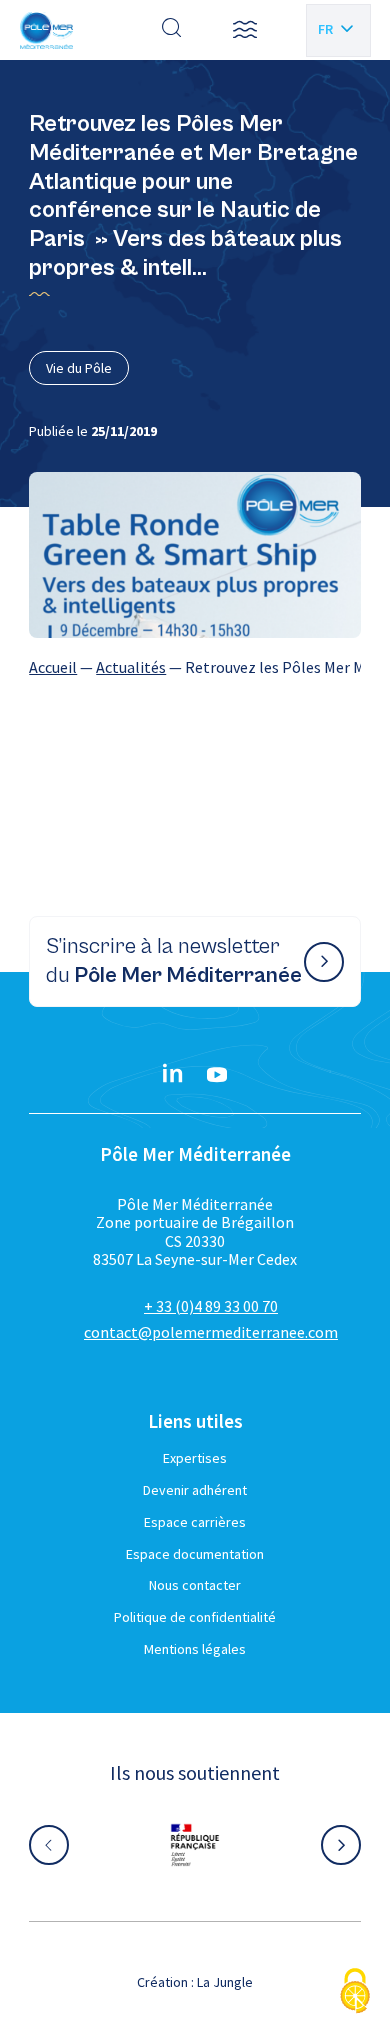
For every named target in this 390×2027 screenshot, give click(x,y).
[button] (245, 30)
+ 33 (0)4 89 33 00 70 (211, 1306)
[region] (195, 667)
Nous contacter (195, 1585)
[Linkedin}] (173, 1075)
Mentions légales (195, 1649)
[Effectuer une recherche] (172, 30)
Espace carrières (195, 1522)
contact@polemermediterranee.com (211, 1332)
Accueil (53, 667)
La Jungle (225, 1982)
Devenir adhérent (195, 1490)
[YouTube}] (217, 1075)
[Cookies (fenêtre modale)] (355, 1992)
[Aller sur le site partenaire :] (195, 1845)
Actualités (131, 667)
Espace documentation (195, 1554)
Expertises (195, 1458)
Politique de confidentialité (195, 1617)
